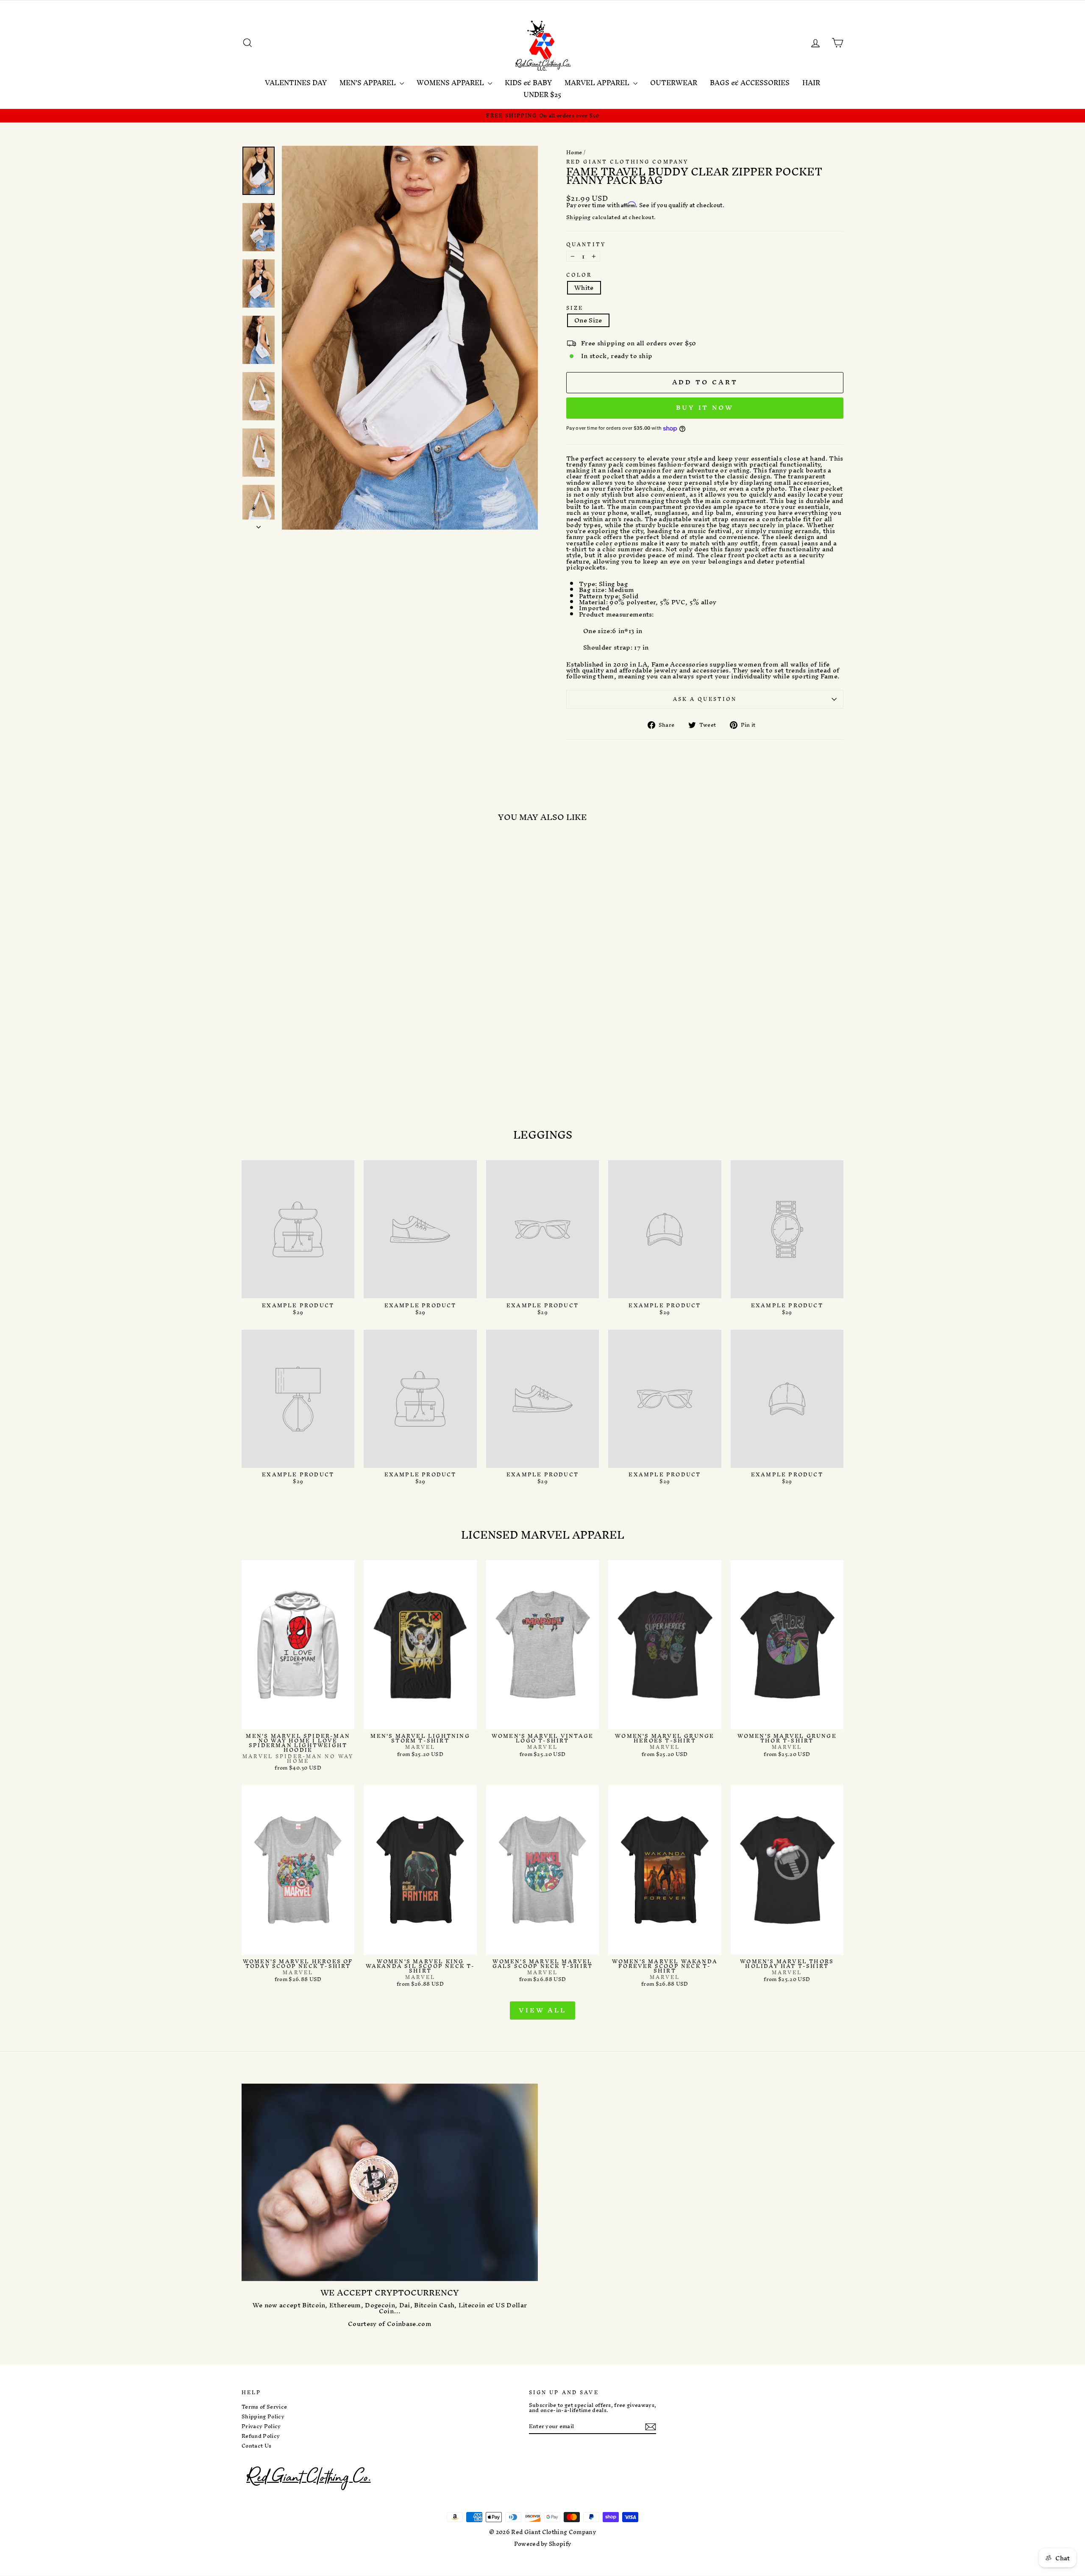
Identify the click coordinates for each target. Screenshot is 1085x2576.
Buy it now (705, 407)
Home (574, 152)
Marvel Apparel (598, 83)
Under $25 (542, 94)
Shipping (579, 218)
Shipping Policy (263, 2417)
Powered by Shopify (543, 2544)
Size (575, 308)
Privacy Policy (261, 2426)
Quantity (586, 244)
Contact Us (256, 2446)
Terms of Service (264, 2407)
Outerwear (674, 83)
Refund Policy (261, 2436)
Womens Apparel (451, 83)
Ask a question (705, 699)
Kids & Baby (528, 83)
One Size (588, 320)
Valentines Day (296, 83)
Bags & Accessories (750, 83)
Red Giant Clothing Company (627, 162)
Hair (811, 83)
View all (542, 2010)
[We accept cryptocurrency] (390, 2182)
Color (579, 275)
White (584, 288)
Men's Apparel (369, 83)
